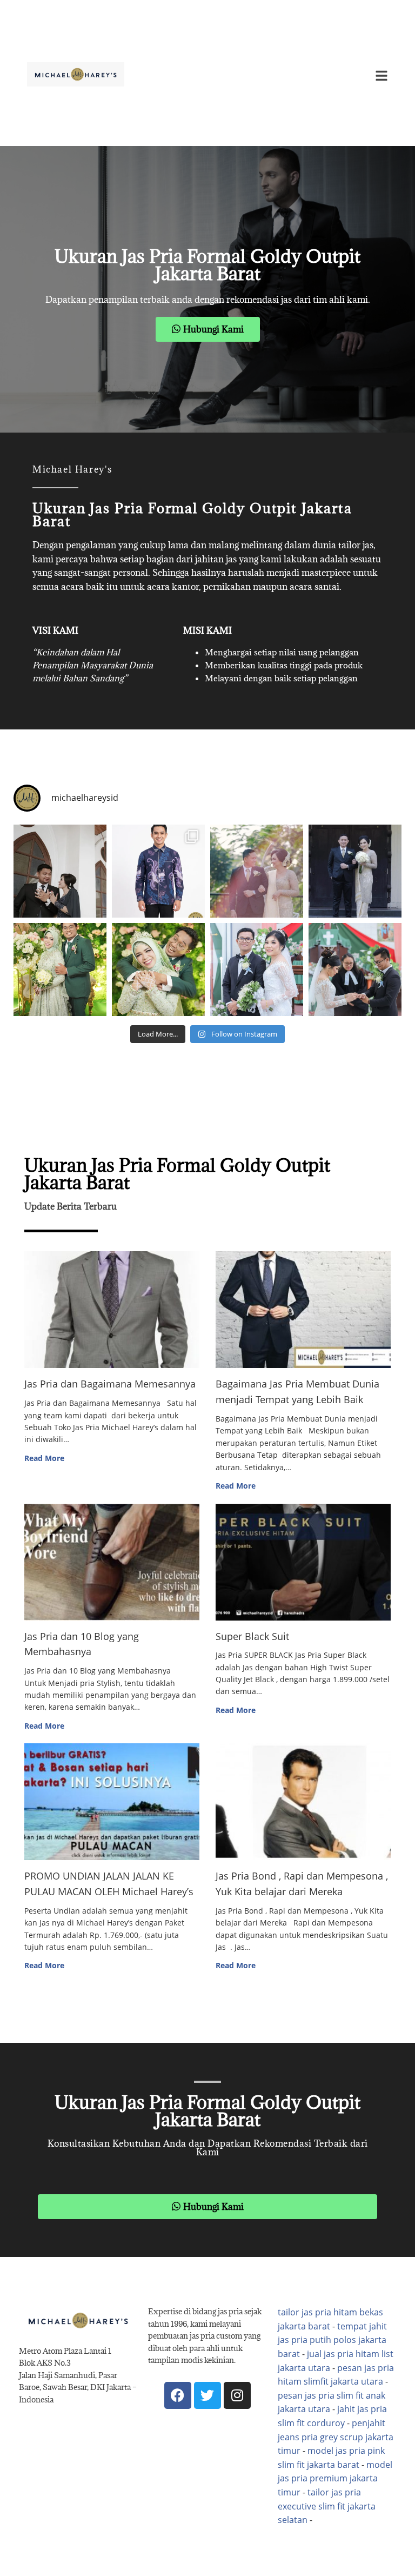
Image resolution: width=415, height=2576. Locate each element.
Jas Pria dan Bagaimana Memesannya (110, 1384)
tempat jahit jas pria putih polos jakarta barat (332, 2340)
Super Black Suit (252, 1636)
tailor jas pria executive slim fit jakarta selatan (327, 2506)
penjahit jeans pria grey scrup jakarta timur (336, 2437)
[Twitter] (207, 2395)
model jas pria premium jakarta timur (335, 2478)
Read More (44, 1458)
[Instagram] (237, 2395)
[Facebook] (178, 2395)
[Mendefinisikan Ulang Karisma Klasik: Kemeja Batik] (158, 871)
